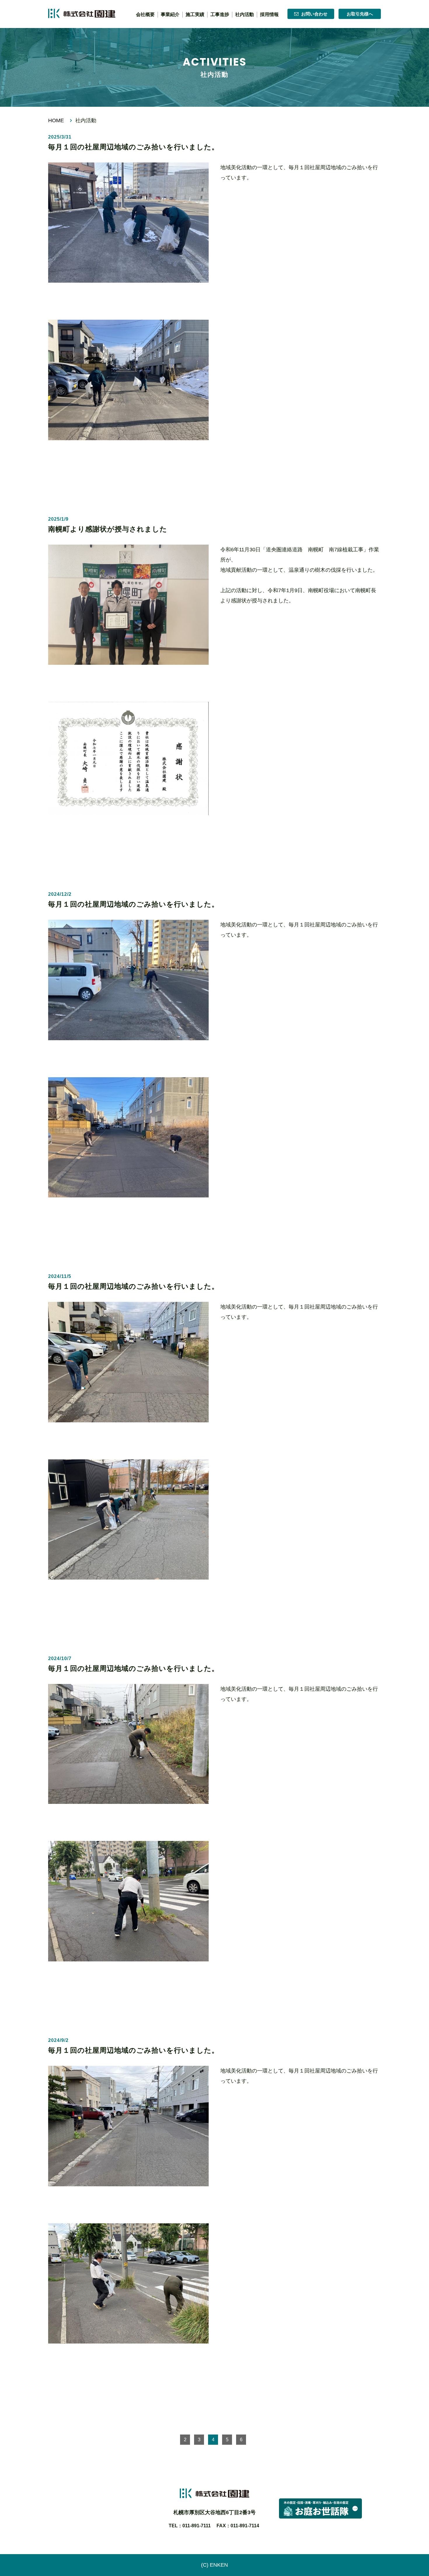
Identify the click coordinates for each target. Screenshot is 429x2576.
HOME (56, 120)
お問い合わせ (314, 14)
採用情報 (269, 14)
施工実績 (195, 14)
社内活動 (245, 14)
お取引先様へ (360, 14)
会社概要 (145, 14)
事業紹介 (170, 14)
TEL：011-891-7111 (190, 2526)
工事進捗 (220, 14)
